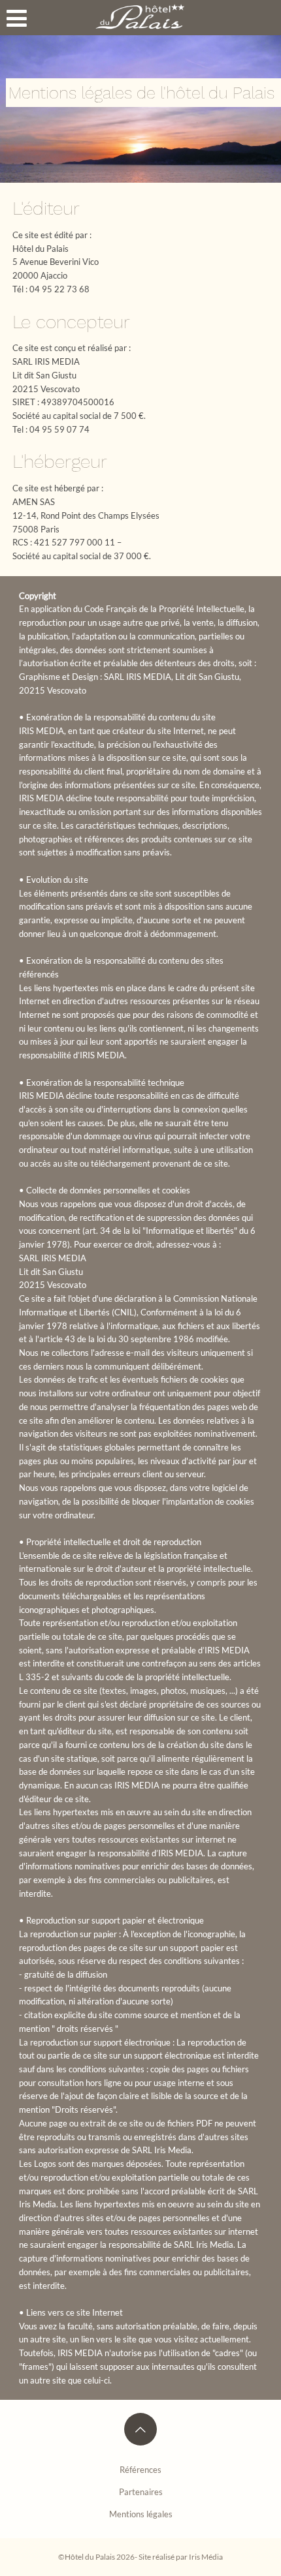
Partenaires (141, 2492)
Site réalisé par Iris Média (181, 2556)
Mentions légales (141, 2514)
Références (140, 2470)
